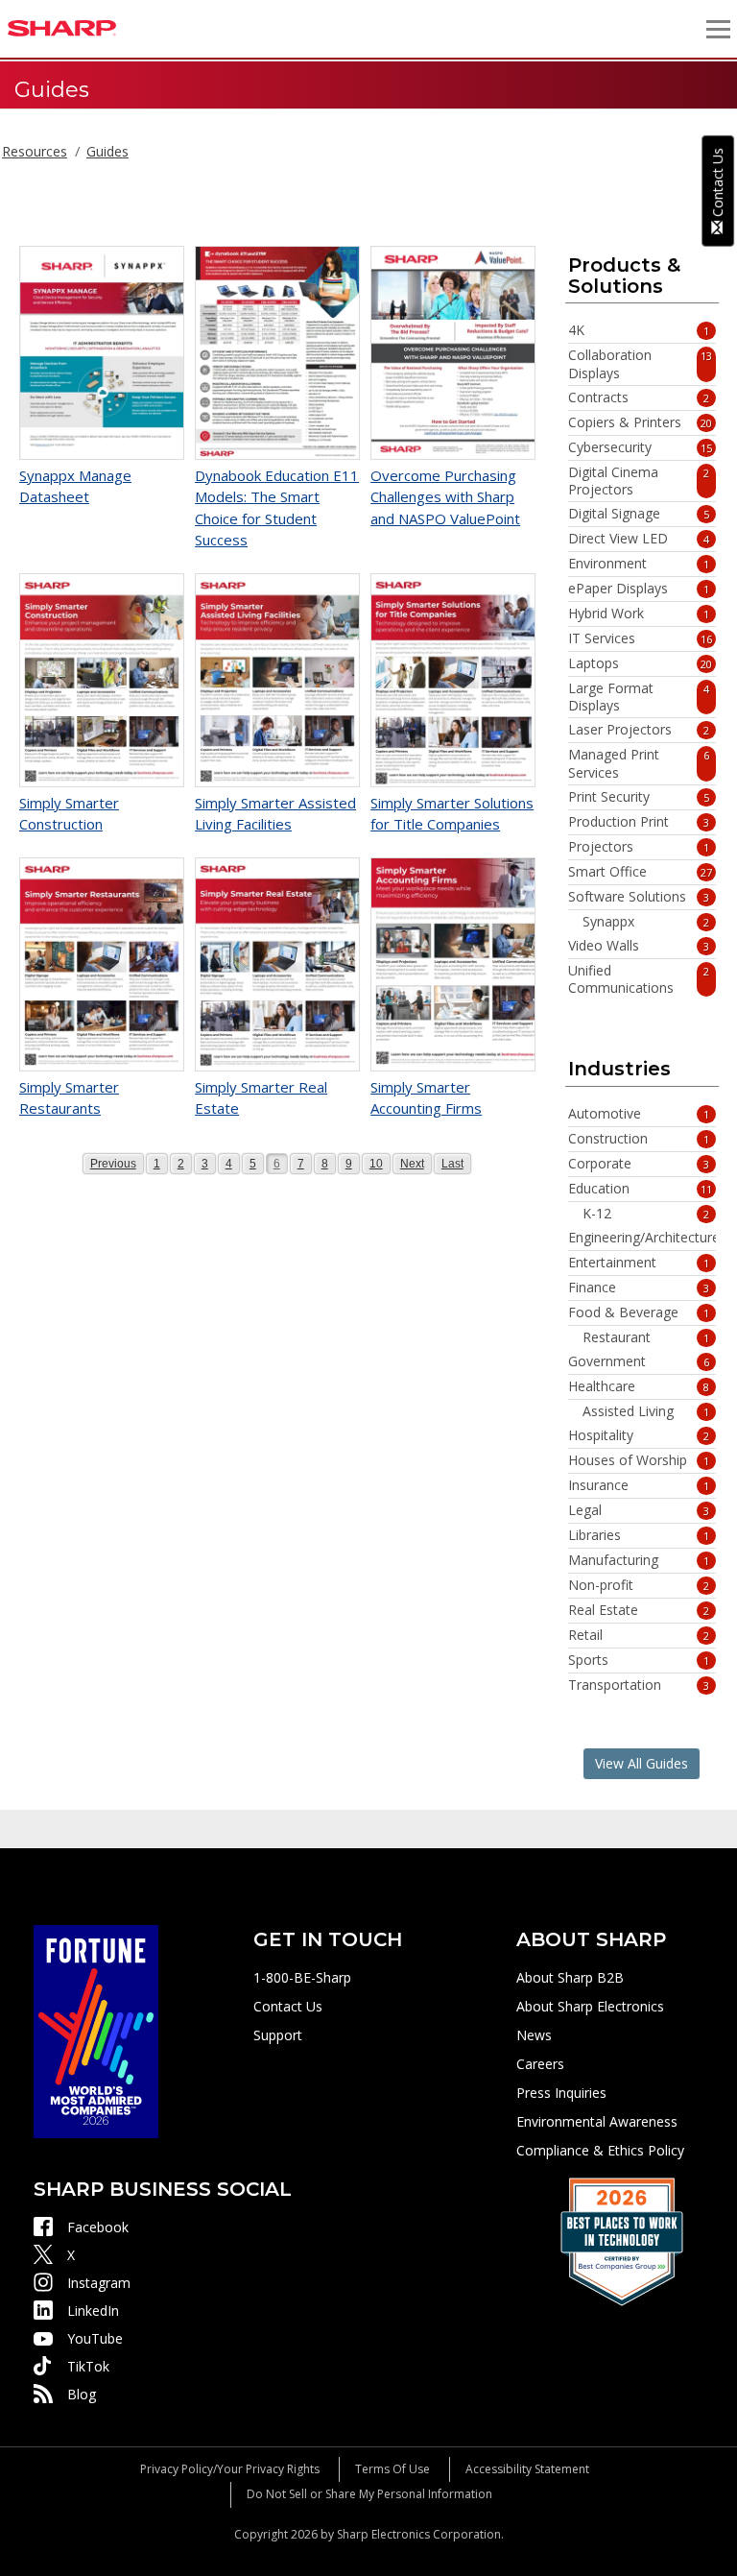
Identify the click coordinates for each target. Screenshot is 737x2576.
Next (413, 1163)
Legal (639, 1510)
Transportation (639, 1685)
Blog (82, 2394)
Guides (107, 151)
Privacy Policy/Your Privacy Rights (230, 2469)
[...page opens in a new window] (96, 2030)
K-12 (646, 1214)
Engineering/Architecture (642, 1238)
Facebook (98, 2227)
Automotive (639, 1114)
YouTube (95, 2338)
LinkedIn (93, 2311)
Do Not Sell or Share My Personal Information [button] (369, 2494)
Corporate (639, 1164)
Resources (35, 151)
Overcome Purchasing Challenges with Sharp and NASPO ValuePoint (445, 497)
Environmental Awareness (597, 2121)
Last (454, 1163)
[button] (718, 29)
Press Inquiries (561, 2093)
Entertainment (639, 1263)
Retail (639, 1635)
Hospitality (639, 1435)
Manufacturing (639, 1560)
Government (639, 1361)
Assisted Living (646, 1411)
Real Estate (639, 1610)
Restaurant (646, 1337)
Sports (639, 1660)
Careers (540, 2064)
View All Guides (642, 1763)
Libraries (639, 1535)
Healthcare (639, 1386)
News (534, 2035)
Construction (639, 1139)
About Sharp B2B (570, 1977)
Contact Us (288, 2006)
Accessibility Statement (527, 2469)
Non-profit (639, 1585)
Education (640, 1189)
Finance (639, 1288)
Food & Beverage (639, 1312)
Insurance (639, 1485)
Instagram (99, 2283)
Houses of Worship (639, 1460)
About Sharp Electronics (590, 2006)
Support (278, 2035)
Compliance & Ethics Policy (600, 2150)
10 (380, 1163)
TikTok (88, 2366)
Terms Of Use (392, 2469)
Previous (113, 1163)
